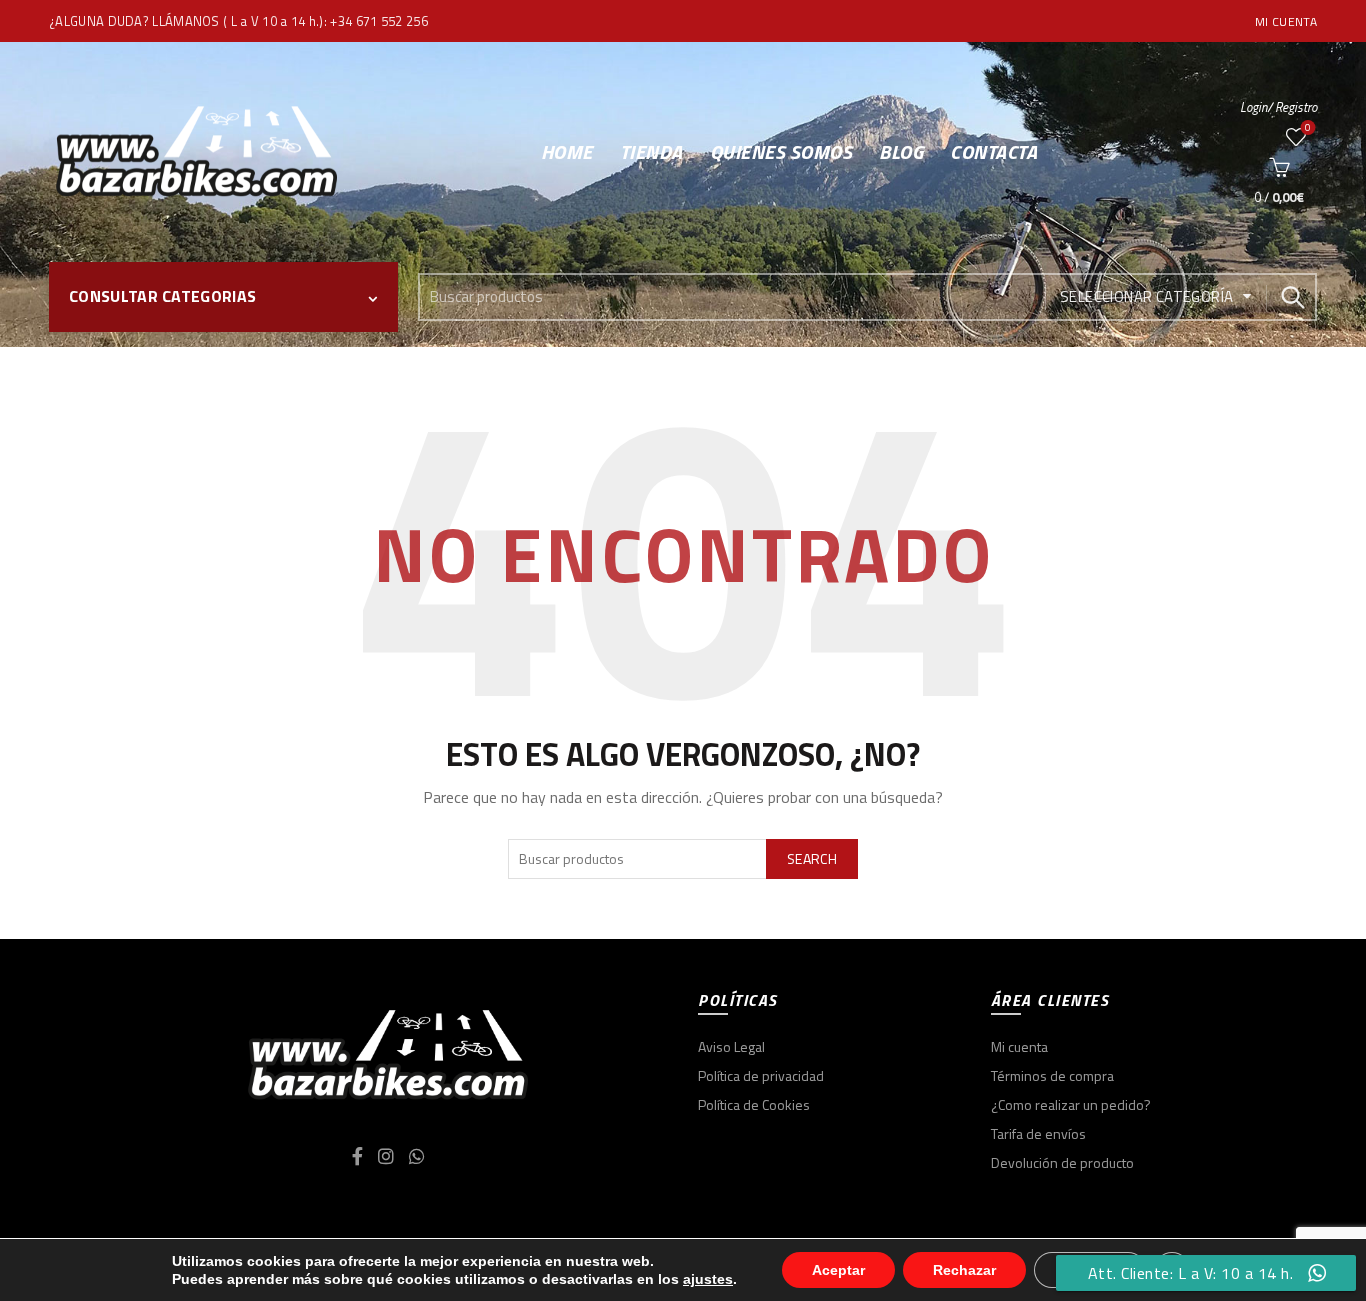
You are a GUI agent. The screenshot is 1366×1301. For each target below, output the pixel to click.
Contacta (993, 151)
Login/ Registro (1278, 107)
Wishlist (1308, 128)
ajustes (708, 1279)
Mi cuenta (1286, 21)
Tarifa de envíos (1038, 1133)
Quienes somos (781, 151)
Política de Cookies (754, 1104)
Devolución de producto (1062, 1162)
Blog (901, 151)
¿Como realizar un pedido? (1071, 1104)
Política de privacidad (761, 1075)
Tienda (651, 151)
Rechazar (964, 1270)
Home (567, 151)
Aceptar (838, 1270)
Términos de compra (1052, 1075)
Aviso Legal (731, 1046)
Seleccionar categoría (1146, 296)
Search (1292, 297)
